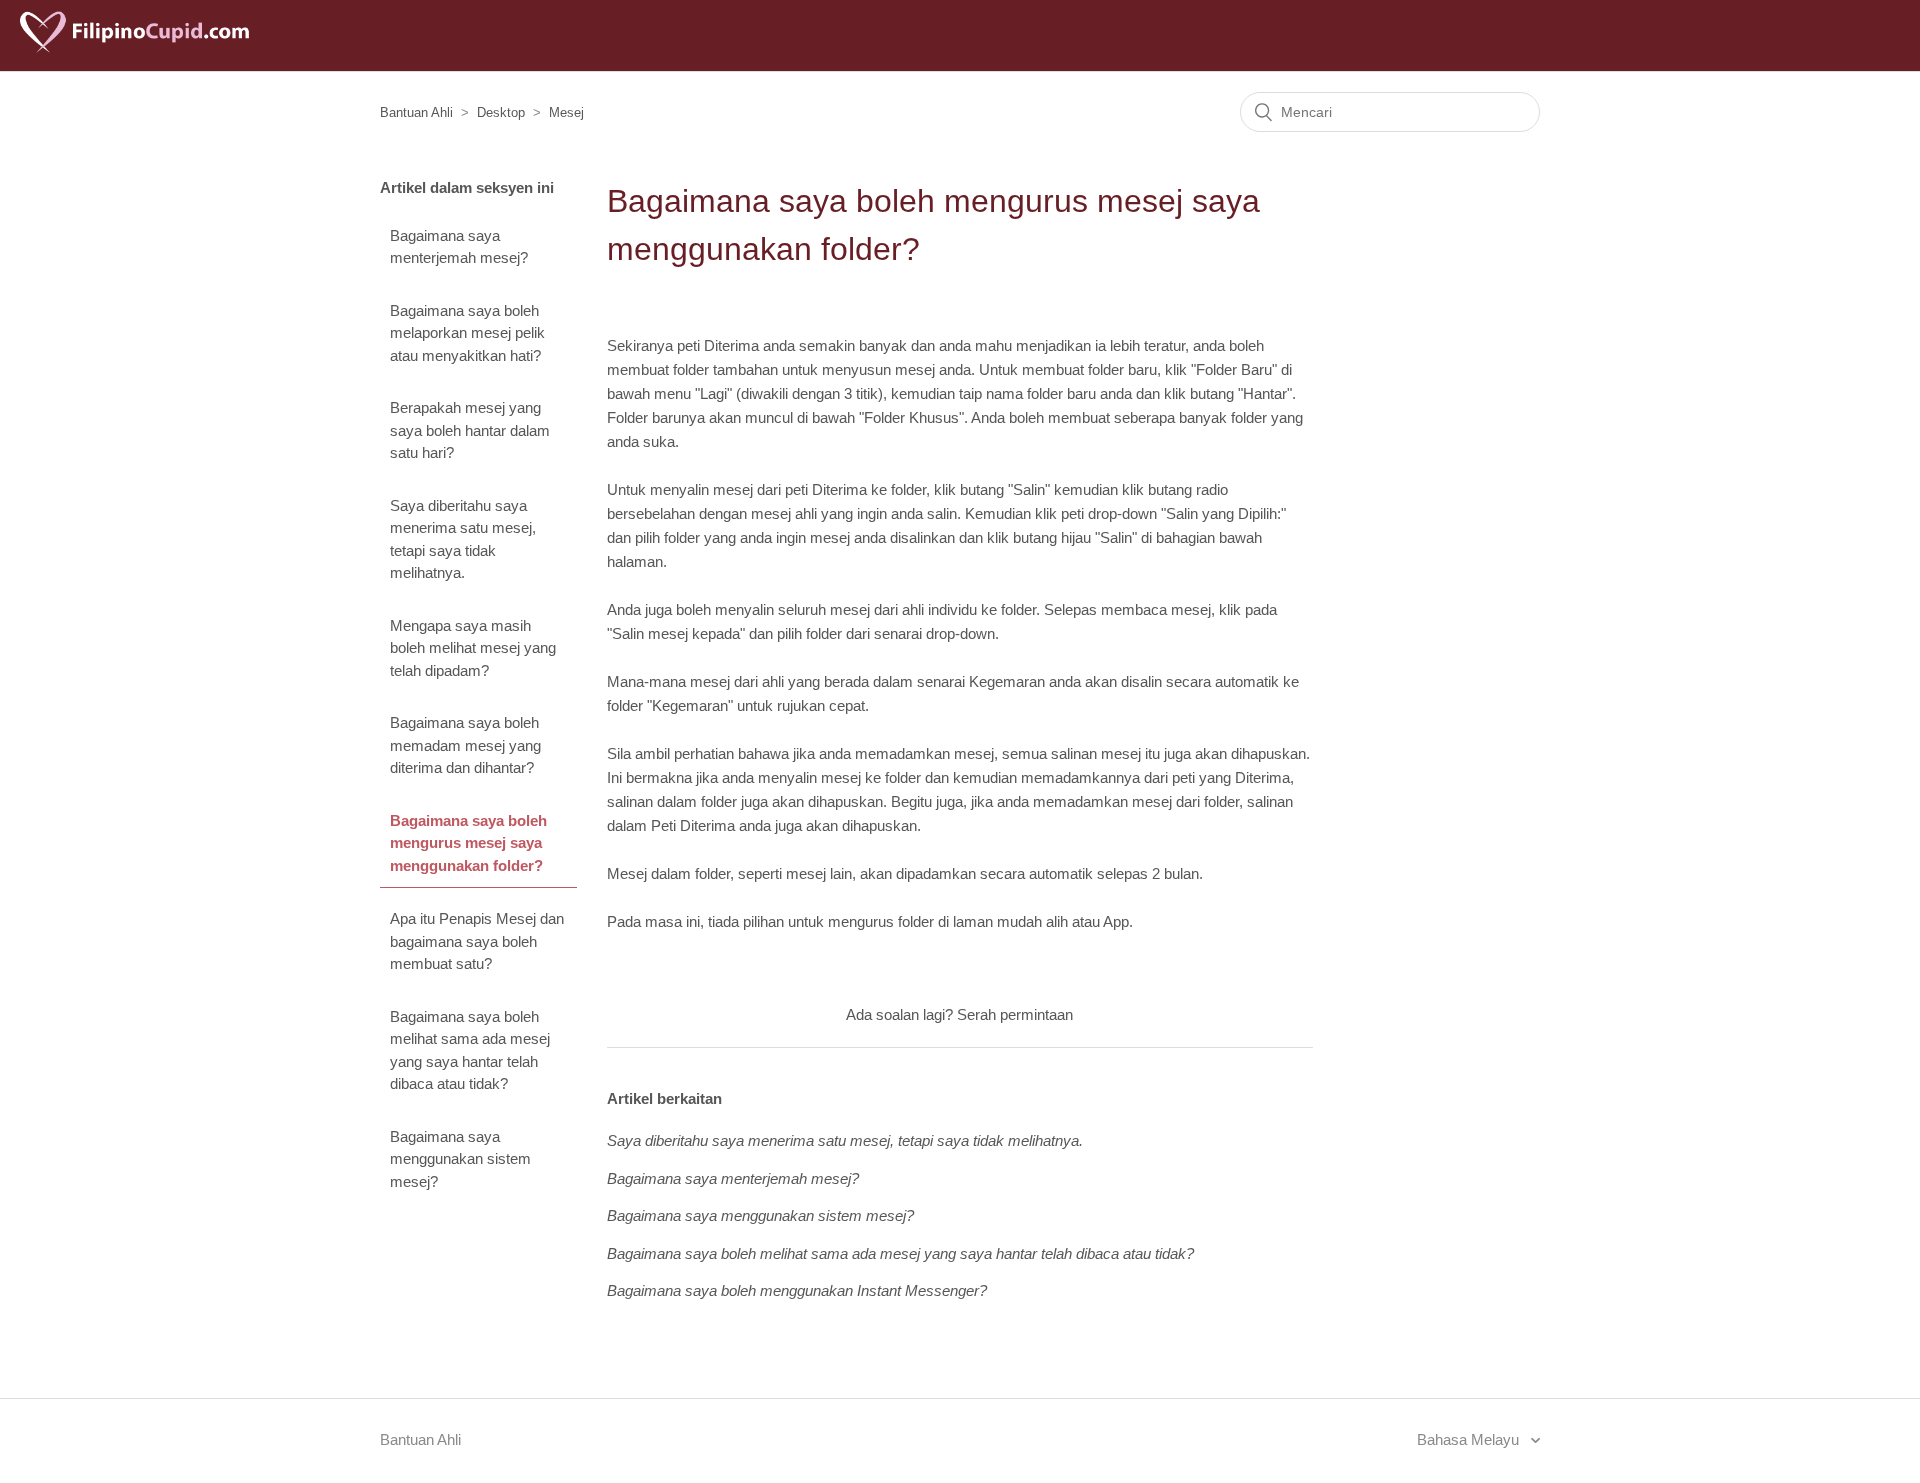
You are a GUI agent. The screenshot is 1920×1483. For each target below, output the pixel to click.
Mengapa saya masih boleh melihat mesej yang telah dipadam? (473, 648)
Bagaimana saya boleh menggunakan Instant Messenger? (797, 1290)
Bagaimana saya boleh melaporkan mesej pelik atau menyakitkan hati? (467, 333)
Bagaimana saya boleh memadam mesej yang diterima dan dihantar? (465, 745)
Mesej (566, 112)
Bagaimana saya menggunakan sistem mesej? (460, 1159)
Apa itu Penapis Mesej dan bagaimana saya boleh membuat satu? (477, 941)
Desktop (501, 112)
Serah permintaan (1015, 1014)
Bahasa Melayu (1470, 1439)
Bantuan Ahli (416, 112)
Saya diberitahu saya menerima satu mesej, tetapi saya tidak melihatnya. (463, 539)
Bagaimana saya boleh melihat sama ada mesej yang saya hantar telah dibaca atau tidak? (470, 1050)
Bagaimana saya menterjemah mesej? (459, 247)
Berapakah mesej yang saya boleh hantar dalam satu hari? (470, 430)
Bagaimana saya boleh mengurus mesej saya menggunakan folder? (468, 843)
